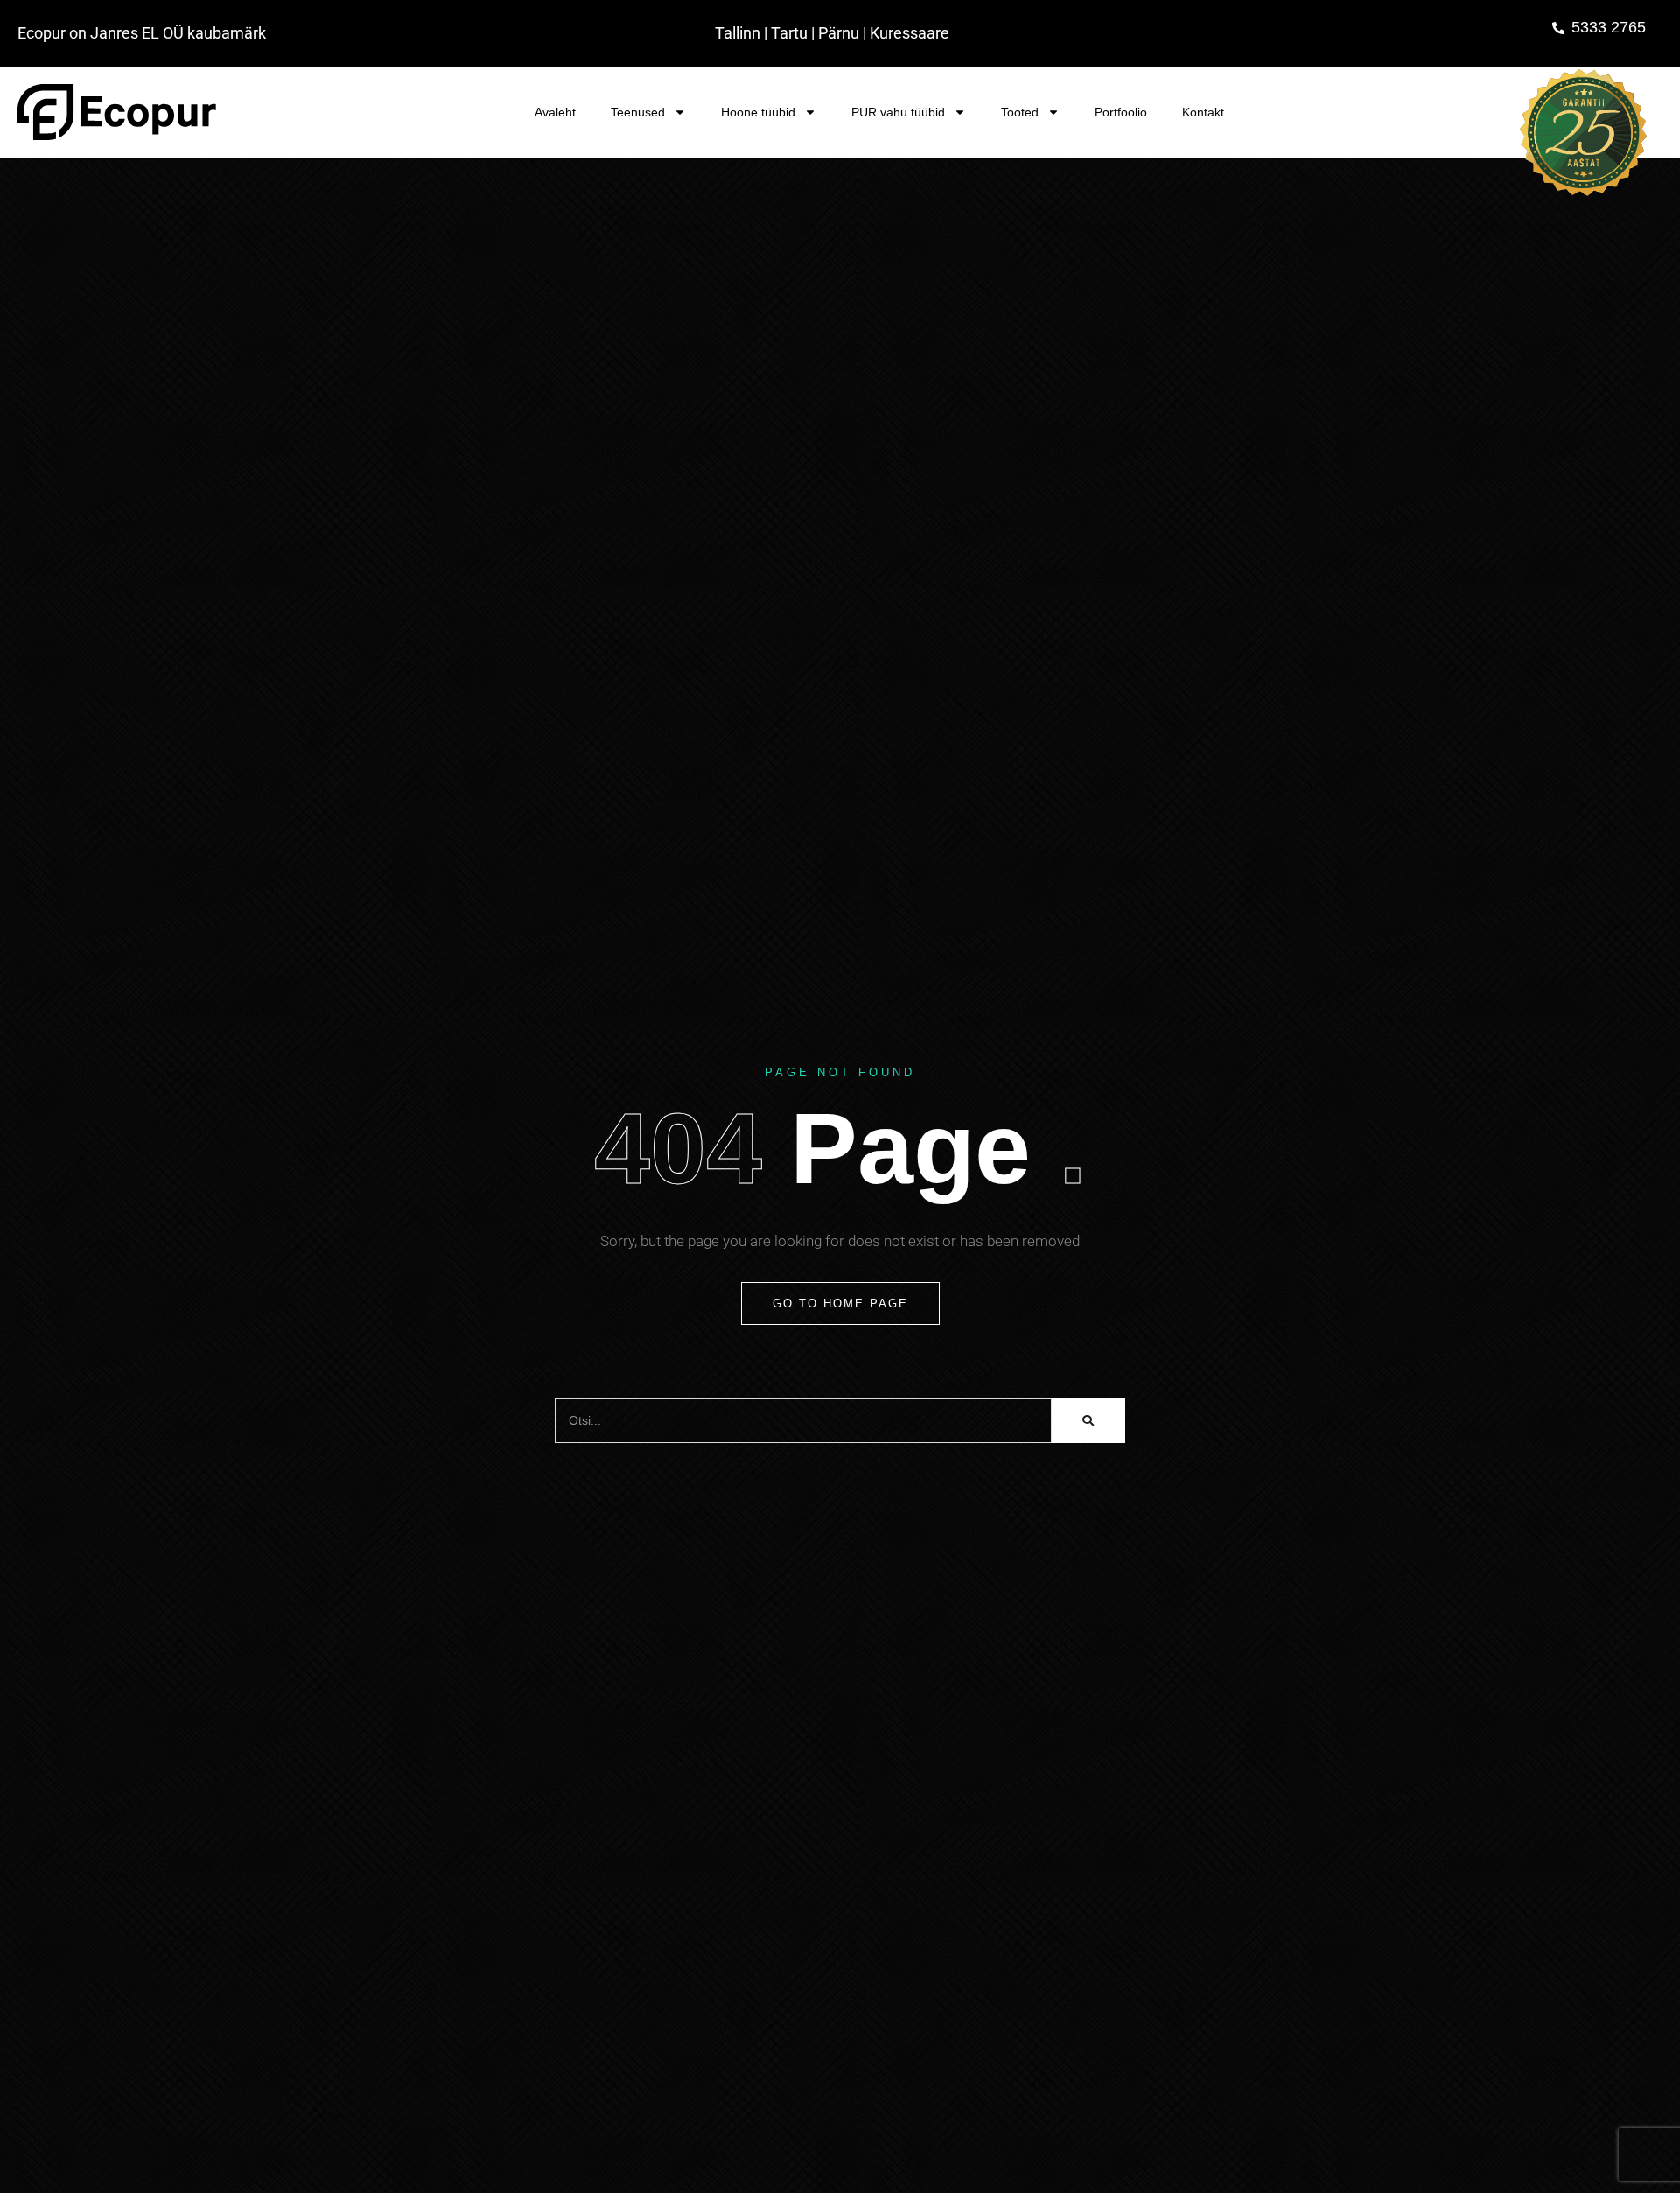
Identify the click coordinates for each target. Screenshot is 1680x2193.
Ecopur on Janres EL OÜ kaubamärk (142, 33)
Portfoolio (1121, 112)
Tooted (1020, 112)
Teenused (638, 112)
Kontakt (1203, 112)
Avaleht (555, 112)
